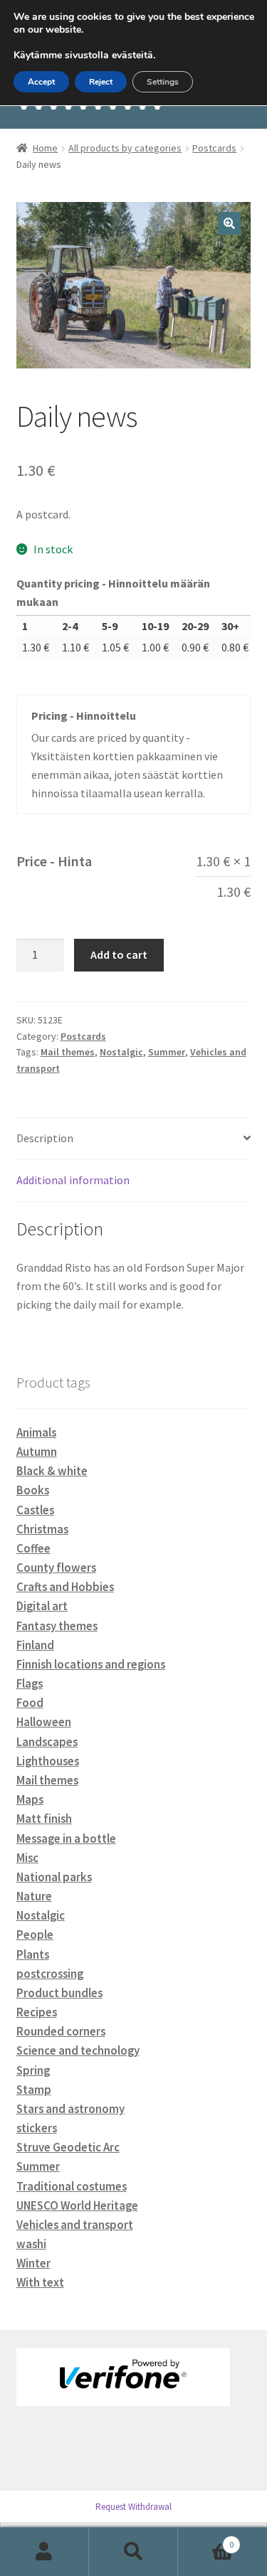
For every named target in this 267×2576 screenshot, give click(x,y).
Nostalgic (121, 1052)
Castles (35, 1510)
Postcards (214, 148)
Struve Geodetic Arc (68, 2147)
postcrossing (50, 1974)
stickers (37, 2128)
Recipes (37, 2012)
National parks (54, 1877)
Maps (30, 1799)
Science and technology (78, 2050)
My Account (44, 2552)
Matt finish (44, 1819)
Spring (33, 2070)
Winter (33, 2263)
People (35, 1934)
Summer (167, 1052)
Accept (41, 82)
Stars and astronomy (70, 2109)
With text (40, 2282)
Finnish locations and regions (91, 1664)
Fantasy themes (57, 1626)
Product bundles (59, 1993)
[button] (229, 223)
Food (30, 1703)
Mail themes (68, 1052)
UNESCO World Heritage (77, 2205)
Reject (101, 82)
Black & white (52, 1471)
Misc (27, 1858)
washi (31, 2244)
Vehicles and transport (75, 2225)
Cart (206, 2539)
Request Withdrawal (133, 2507)
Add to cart (119, 954)
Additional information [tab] (73, 1180)
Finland (35, 1645)
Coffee (33, 1548)
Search (133, 2552)
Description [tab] (45, 1138)
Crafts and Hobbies (65, 1587)
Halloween (44, 1722)
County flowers (56, 1568)
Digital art (42, 1606)
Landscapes (47, 1742)
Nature (34, 1896)
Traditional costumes (72, 2186)
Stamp (34, 2090)
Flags (30, 1683)
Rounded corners (61, 2031)
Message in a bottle (66, 1838)
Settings (163, 82)
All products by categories (125, 148)
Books (33, 1490)
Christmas (42, 1529)
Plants (33, 1954)
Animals (36, 1432)
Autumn (37, 1452)
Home (45, 148)
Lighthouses (48, 1761)
